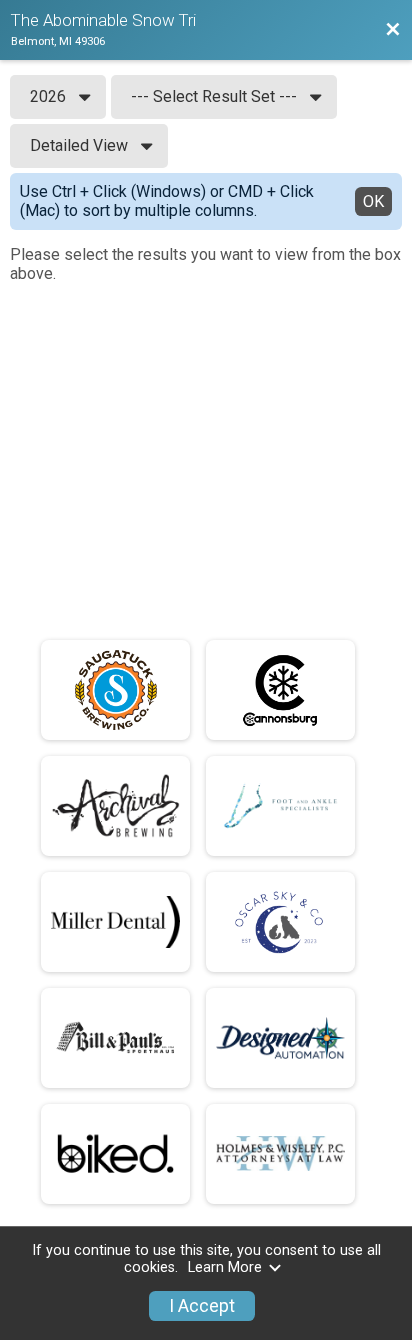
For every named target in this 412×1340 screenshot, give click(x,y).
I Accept (202, 1306)
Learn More (225, 1267)
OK (373, 201)
